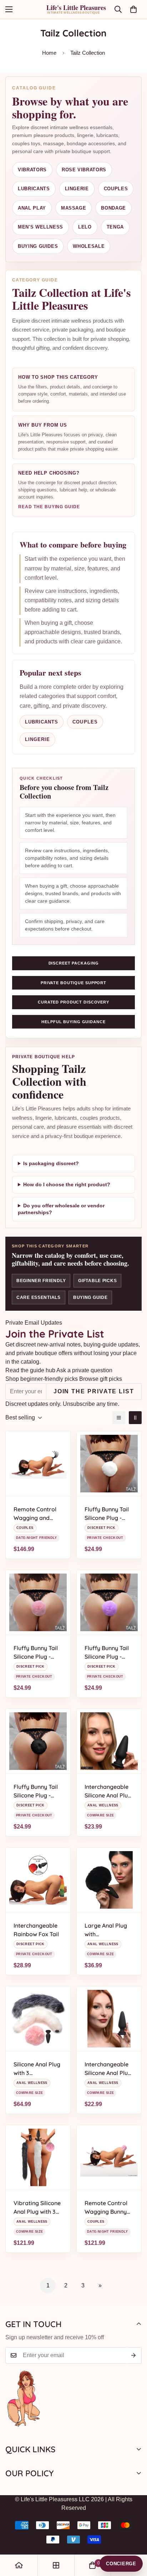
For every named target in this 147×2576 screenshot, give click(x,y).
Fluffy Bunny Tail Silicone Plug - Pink (36, 1653)
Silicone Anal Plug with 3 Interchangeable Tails (37, 2069)
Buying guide (90, 1297)
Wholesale (89, 246)
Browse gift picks (101, 1379)
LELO (85, 227)
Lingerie (77, 189)
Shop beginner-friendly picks (42, 1379)
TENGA (115, 227)
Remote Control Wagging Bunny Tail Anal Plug (106, 2208)
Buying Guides (38, 246)
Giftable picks (97, 1281)
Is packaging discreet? (51, 1164)
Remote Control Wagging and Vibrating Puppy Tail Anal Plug (36, 1514)
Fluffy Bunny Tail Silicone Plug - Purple (107, 1653)
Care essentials (39, 1297)
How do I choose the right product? (67, 1185)
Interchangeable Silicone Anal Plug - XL (108, 1791)
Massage (74, 208)
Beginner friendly (41, 1281)
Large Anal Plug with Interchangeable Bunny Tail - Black (108, 1930)
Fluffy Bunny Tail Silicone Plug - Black (36, 1791)
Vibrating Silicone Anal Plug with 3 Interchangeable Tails (37, 2208)
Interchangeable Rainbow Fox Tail (36, 1930)
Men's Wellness (40, 227)
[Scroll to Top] (134, 2538)
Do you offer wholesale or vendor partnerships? (61, 1209)
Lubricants (34, 189)
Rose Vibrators (84, 170)
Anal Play (32, 208)
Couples (116, 189)
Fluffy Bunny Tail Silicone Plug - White (107, 1514)
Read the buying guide (49, 507)
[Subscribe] (134, 2355)
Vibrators (32, 170)
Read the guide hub (30, 1370)
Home (49, 53)
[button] (133, 9)
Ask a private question (84, 1370)
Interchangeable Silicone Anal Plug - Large (108, 2069)
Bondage (113, 208)
